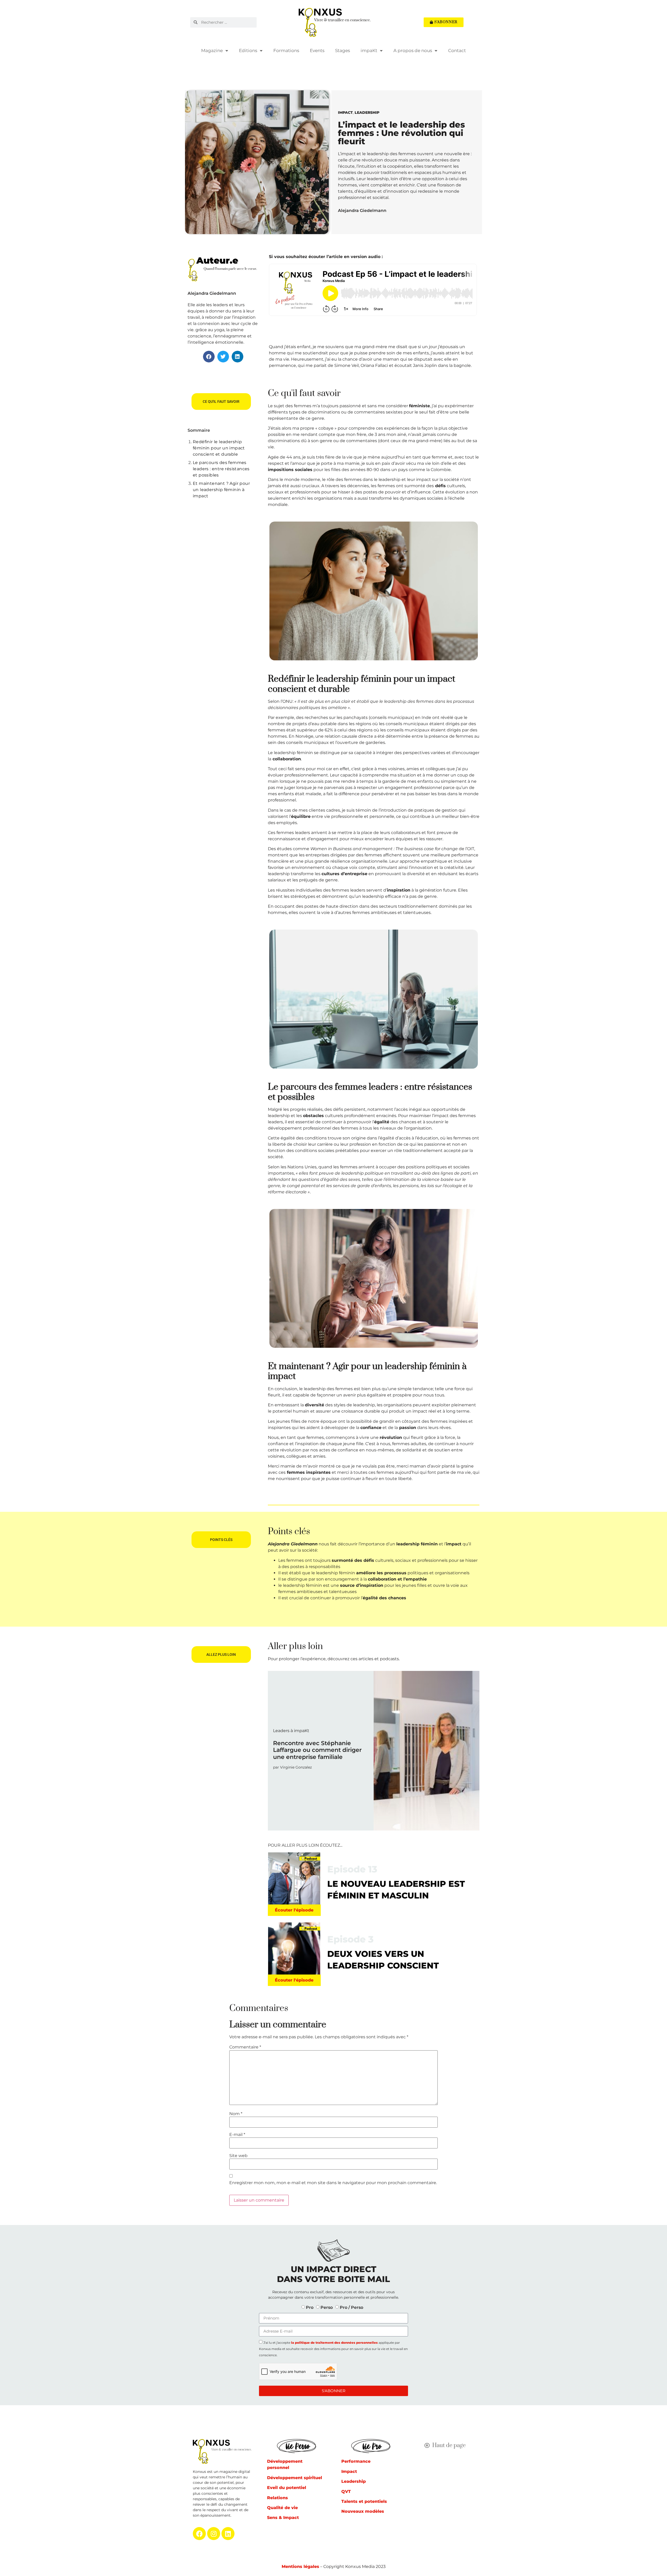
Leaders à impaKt (291, 1731)
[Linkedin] (228, 2534)
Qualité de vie (282, 2508)
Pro (310, 2307)
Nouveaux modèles (363, 2511)
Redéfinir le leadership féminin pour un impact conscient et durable (219, 448)
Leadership (367, 112)
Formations (286, 51)
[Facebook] (199, 2534)
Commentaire (245, 2047)
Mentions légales (300, 2566)
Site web (238, 2156)
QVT (346, 2492)
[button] (209, 357)
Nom (236, 2114)
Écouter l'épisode (294, 1910)
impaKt (369, 51)
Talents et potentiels (364, 2501)
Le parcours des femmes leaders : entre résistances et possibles (221, 469)
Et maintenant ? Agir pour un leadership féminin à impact (221, 490)
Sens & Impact (283, 2518)
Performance (356, 2461)
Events (317, 51)
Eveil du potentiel (287, 2488)
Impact (345, 112)
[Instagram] (214, 2534)
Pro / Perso (351, 2307)
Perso (327, 2307)
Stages (342, 51)
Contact (457, 51)
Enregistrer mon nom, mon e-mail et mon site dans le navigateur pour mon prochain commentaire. (333, 2183)
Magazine (212, 51)
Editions (248, 51)
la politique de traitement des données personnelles (334, 2343)
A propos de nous (413, 51)
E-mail (237, 2135)
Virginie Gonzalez (296, 1767)
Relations (277, 2498)
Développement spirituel (295, 2478)
